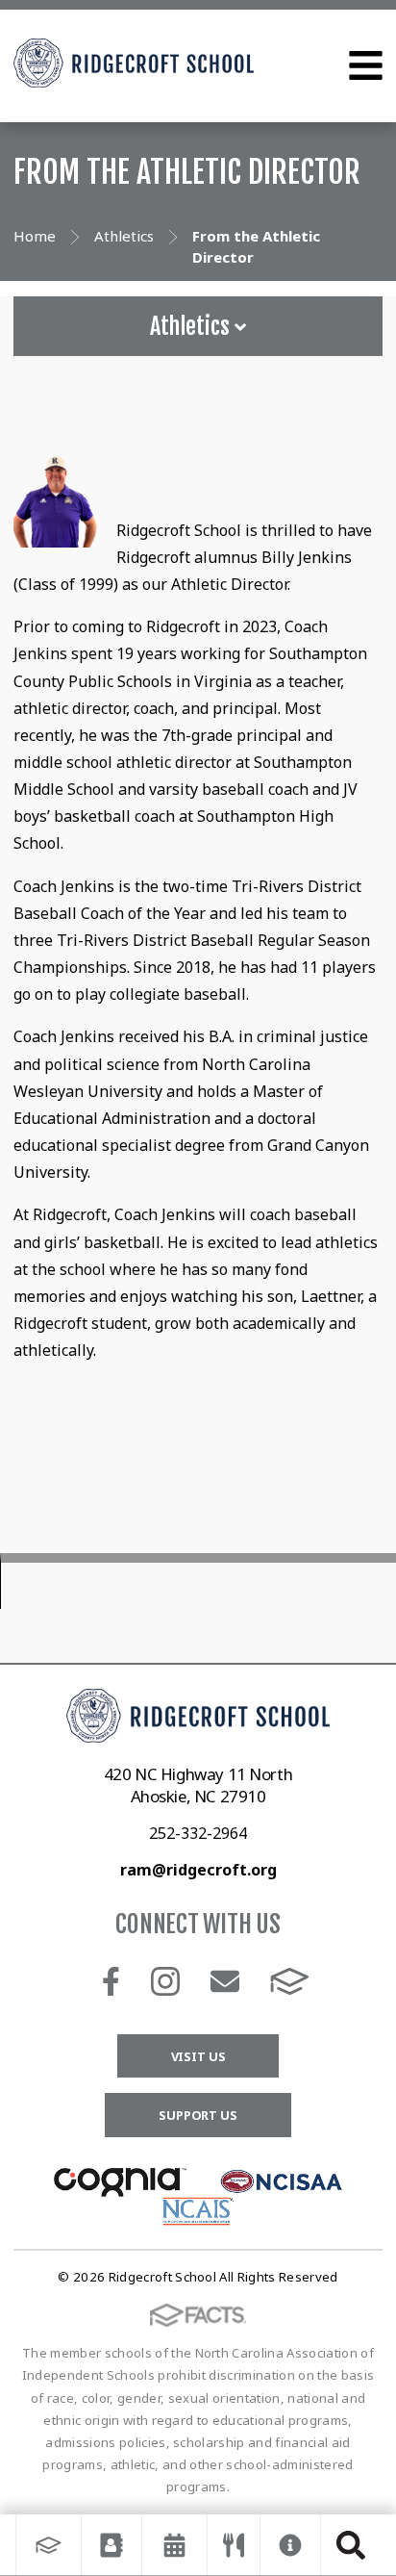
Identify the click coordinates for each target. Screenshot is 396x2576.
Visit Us (198, 2056)
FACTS (290, 1981)
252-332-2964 (198, 1833)
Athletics (192, 326)
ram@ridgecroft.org (198, 1870)
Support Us (198, 2115)
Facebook (111, 1981)
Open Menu (366, 65)
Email (225, 1981)
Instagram (165, 1981)
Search (351, 2545)
